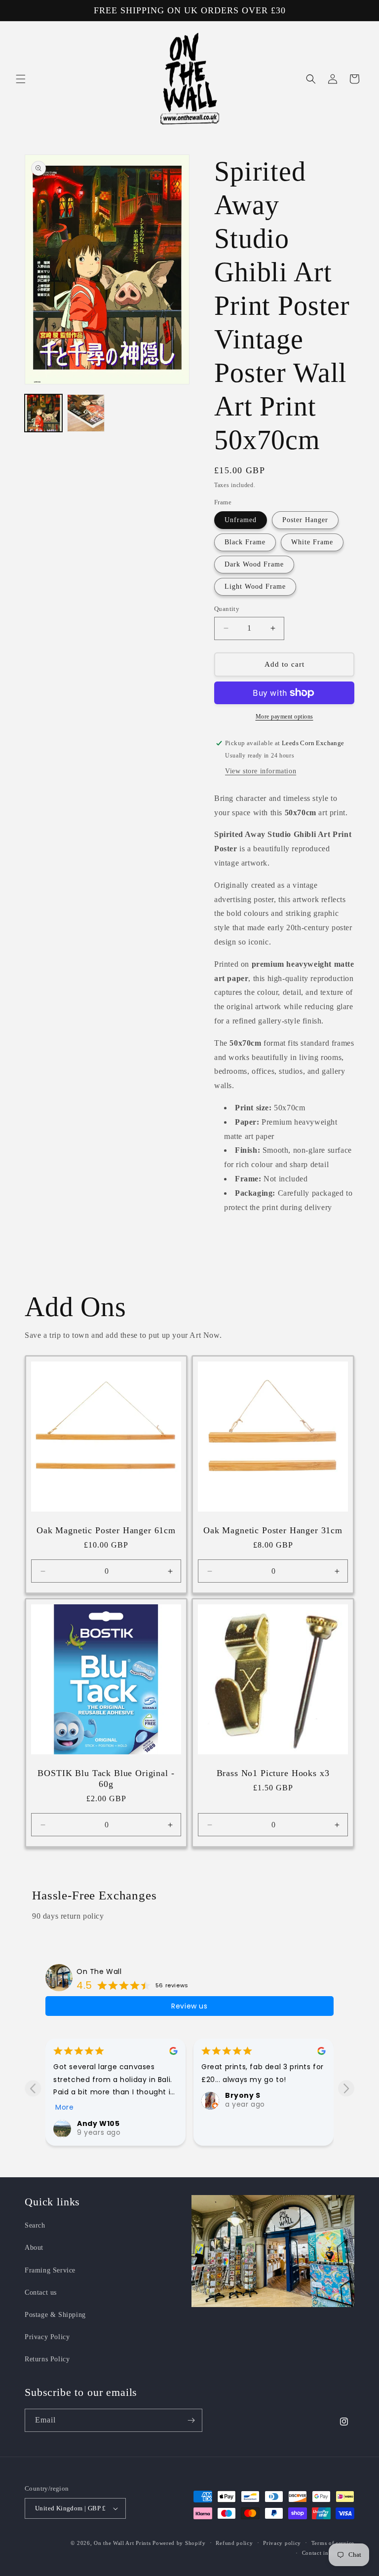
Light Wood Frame (255, 587)
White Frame (312, 542)
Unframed (241, 520)
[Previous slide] (33, 2088)
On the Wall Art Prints (122, 2543)
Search (35, 2225)
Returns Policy (47, 2359)
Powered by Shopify (179, 2543)
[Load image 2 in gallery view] (86, 413)
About (34, 2248)
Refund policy (234, 2543)
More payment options (284, 717)
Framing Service (50, 2270)
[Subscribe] (191, 2420)
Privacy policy (282, 2543)
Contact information (328, 2553)
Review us (189, 2006)
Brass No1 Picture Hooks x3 (273, 1773)
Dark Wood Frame (254, 564)
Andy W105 (98, 2123)
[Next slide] (346, 2088)
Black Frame (245, 542)
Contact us (41, 2292)
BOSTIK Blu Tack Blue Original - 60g (106, 1779)
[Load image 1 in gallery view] (43, 413)
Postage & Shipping (55, 2315)
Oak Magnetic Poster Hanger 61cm (106, 1530)
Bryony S (243, 2095)
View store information (261, 771)
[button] (21, 79)
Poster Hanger (305, 520)
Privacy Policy (47, 2337)
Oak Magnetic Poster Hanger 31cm (273, 1530)
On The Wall (99, 1971)
